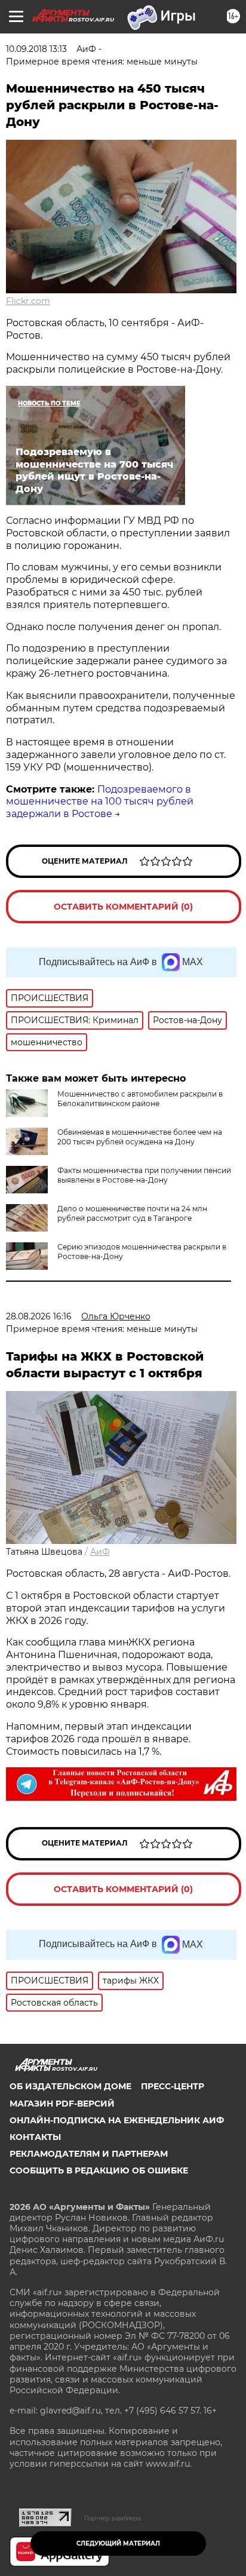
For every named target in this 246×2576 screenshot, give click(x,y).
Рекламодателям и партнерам (89, 2154)
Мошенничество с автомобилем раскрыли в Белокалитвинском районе (140, 1099)
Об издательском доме (70, 2086)
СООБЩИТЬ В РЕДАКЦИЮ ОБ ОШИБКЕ (99, 2170)
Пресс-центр (173, 2086)
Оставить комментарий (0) (123, 907)
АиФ (100, 1552)
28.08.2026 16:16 (39, 1316)
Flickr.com (28, 301)
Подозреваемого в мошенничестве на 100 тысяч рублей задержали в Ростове (100, 802)
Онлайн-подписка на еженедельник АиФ (117, 2120)
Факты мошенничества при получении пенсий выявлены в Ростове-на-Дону (144, 1175)
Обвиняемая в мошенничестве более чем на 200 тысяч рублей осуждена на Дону (140, 1137)
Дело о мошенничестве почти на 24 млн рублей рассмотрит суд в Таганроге (132, 1213)
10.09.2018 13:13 (36, 49)
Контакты (35, 2137)
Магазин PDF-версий (62, 2104)
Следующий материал (118, 2543)
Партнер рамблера (113, 2518)
